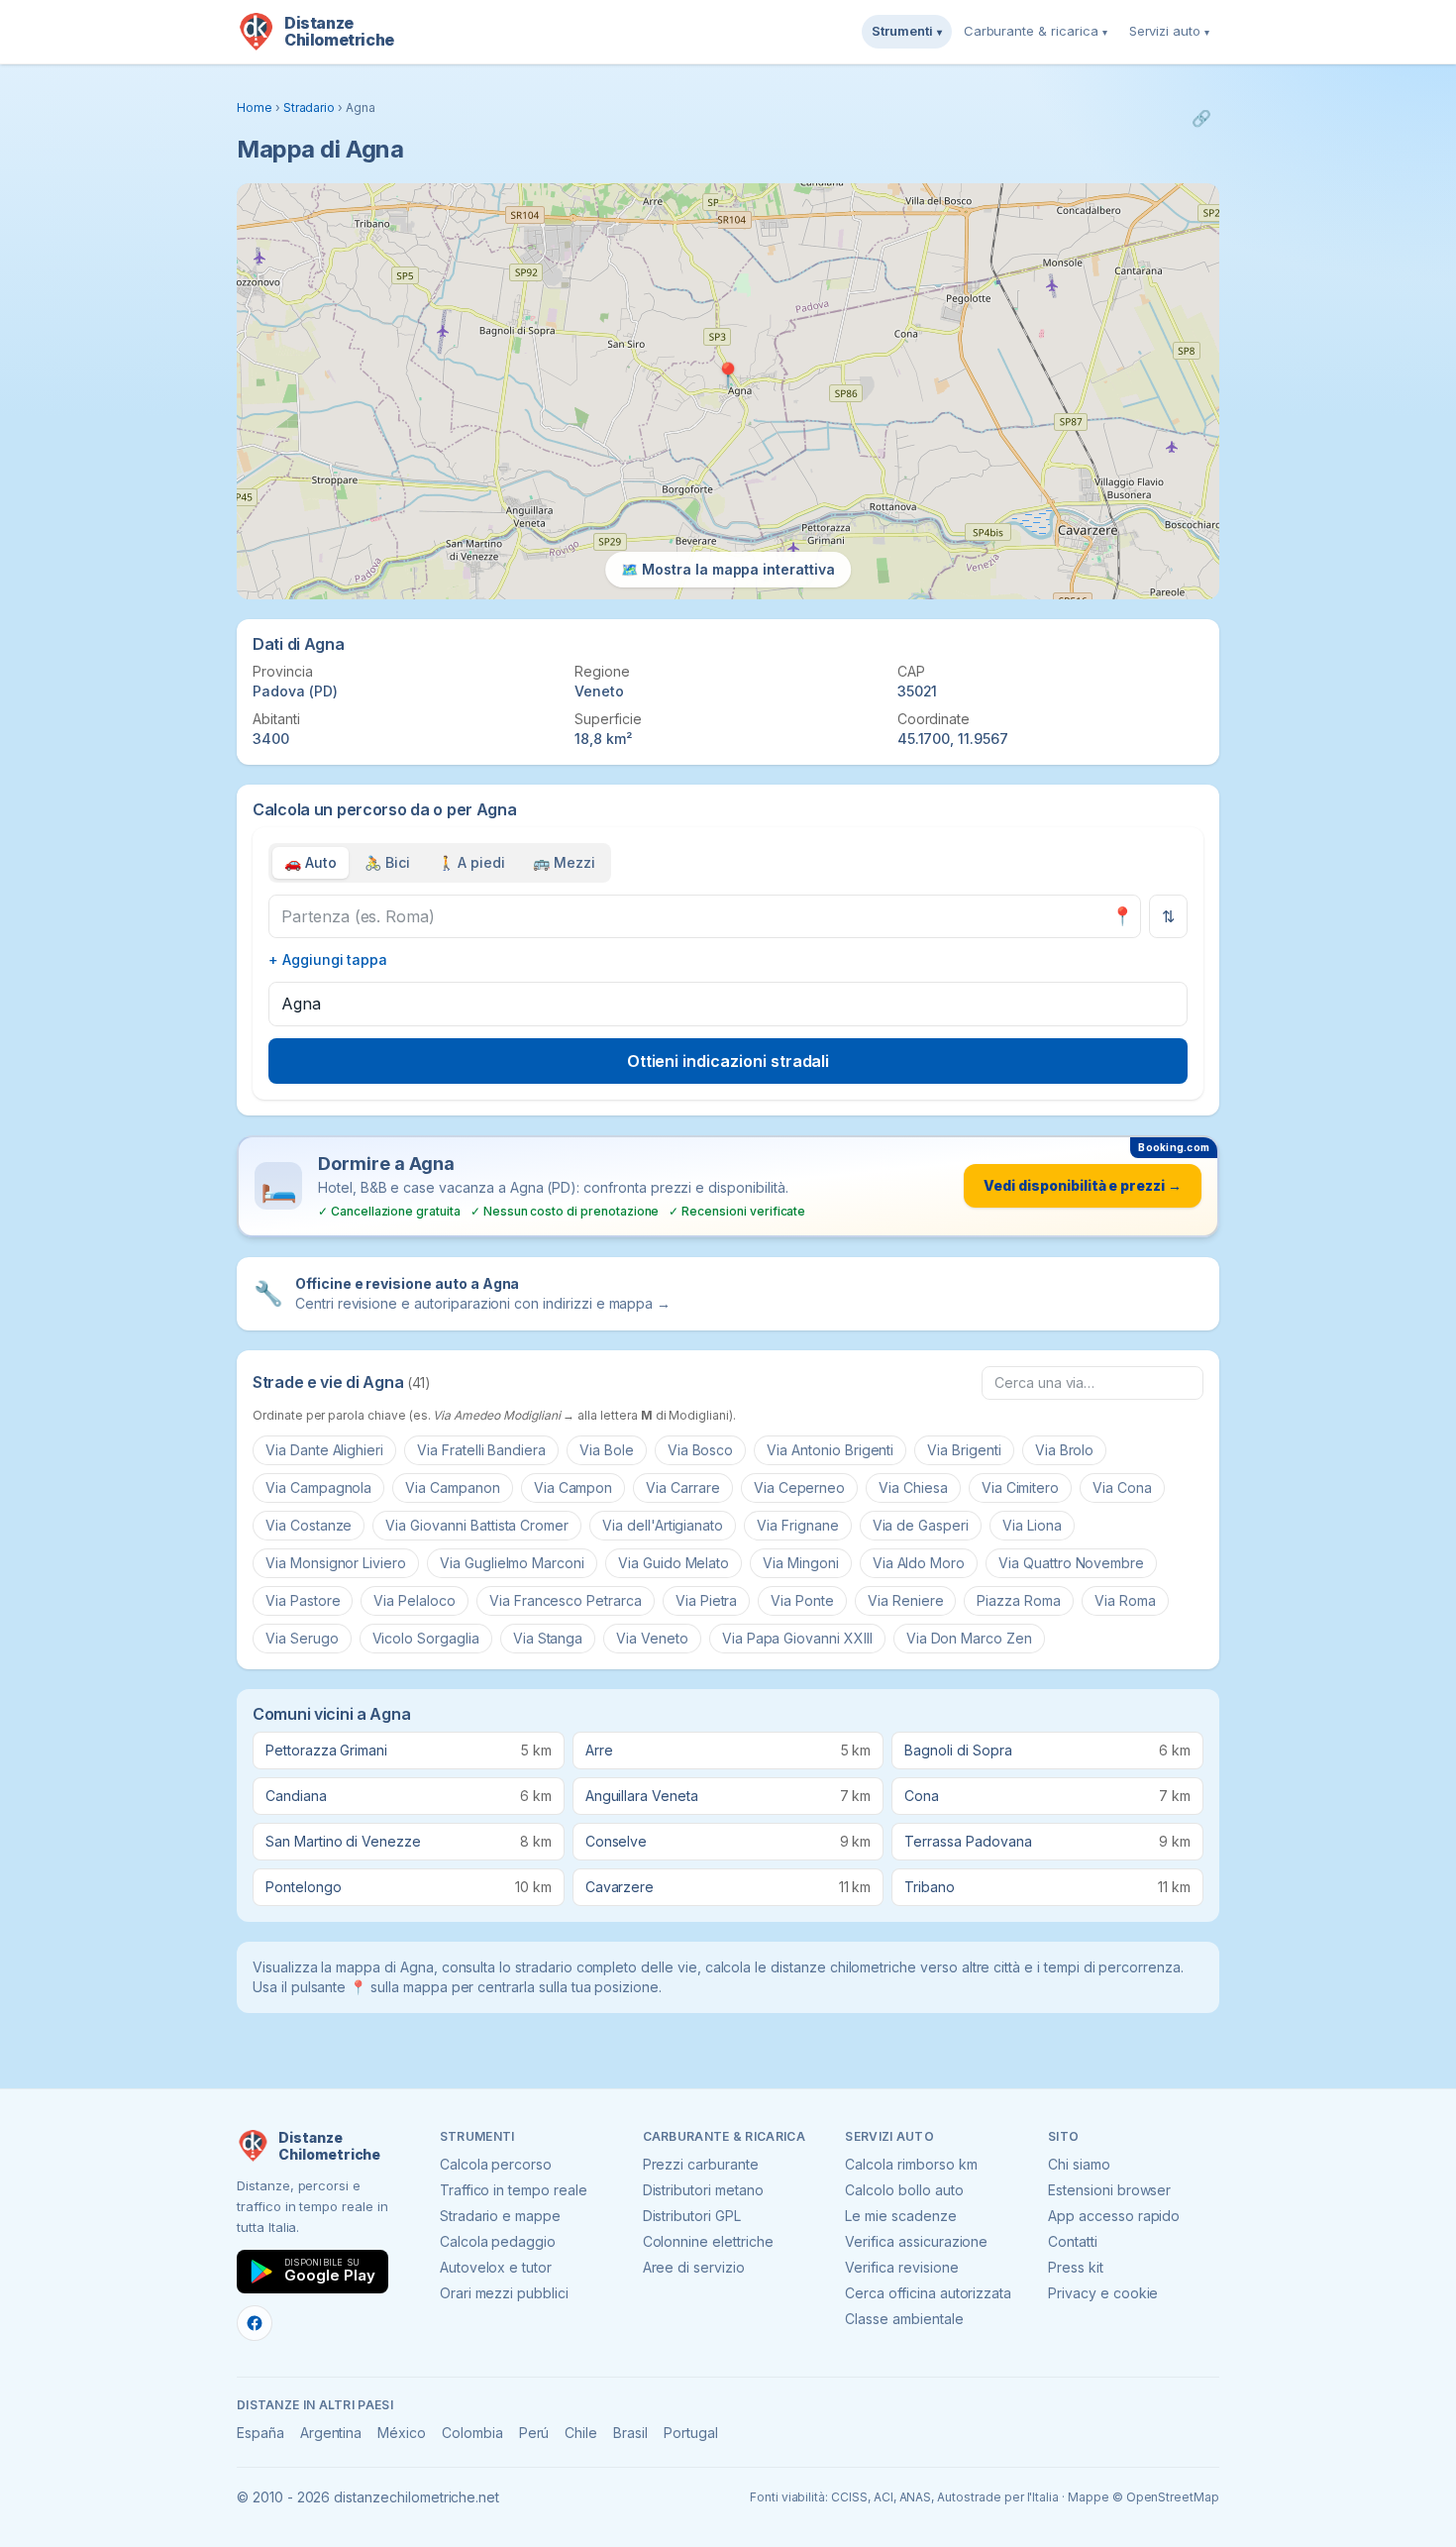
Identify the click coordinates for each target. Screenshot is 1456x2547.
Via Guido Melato (674, 1563)
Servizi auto (1169, 31)
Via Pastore (303, 1600)
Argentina (331, 2433)
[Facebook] (255, 2323)
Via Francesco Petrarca (566, 1600)
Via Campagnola (318, 1487)
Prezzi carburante (701, 2164)
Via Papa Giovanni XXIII (797, 1638)
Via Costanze (309, 1525)
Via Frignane (797, 1525)
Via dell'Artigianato (663, 1525)
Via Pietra (707, 1600)
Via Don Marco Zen (969, 1638)
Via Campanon (452, 1487)
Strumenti (907, 31)
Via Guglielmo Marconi (512, 1563)
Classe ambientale (904, 2319)
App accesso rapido (1114, 2216)
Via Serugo (302, 1638)
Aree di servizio (694, 2267)
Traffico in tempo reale (514, 2190)
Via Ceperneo (799, 1487)
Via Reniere (905, 1600)
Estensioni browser (1109, 2190)
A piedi (472, 862)
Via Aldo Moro (919, 1563)
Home (255, 107)
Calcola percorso (496, 2164)
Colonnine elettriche (708, 2241)
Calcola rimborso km (911, 2164)
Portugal (691, 2433)
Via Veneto (652, 1638)
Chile (581, 2433)
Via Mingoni (800, 1563)
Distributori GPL (692, 2216)
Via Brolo (1065, 1450)
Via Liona (1032, 1525)
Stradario (310, 107)
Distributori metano (703, 2190)
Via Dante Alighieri (324, 1450)
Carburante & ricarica (1036, 31)
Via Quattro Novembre (1071, 1563)
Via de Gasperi (921, 1525)
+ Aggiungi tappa (328, 959)
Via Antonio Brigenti (830, 1450)
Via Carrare (682, 1487)
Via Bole (607, 1450)
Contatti (1073, 2241)
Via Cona (1122, 1487)
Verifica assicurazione (916, 2241)
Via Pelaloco (414, 1600)
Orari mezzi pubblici (504, 2293)
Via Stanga (548, 1638)
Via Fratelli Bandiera (481, 1450)
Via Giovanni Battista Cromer (477, 1525)
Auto (311, 862)
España (260, 2433)
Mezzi (564, 862)
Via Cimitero (1020, 1487)
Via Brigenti (964, 1450)
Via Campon (573, 1487)
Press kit (1076, 2267)
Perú (534, 2433)
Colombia (472, 2433)
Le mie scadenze (900, 2216)
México (402, 2433)
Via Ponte (802, 1600)
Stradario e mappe (500, 2216)
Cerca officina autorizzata (928, 2293)
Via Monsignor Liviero (336, 1563)
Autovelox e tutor (496, 2267)
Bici (387, 862)
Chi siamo (1079, 2164)
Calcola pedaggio (498, 2241)
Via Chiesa (913, 1487)
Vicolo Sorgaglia (426, 1638)
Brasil (630, 2433)
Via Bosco (701, 1450)
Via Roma (1125, 1600)
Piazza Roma (1018, 1600)
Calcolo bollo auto (904, 2190)
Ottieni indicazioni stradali (728, 1061)
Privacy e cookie (1103, 2293)
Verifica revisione (901, 2267)
